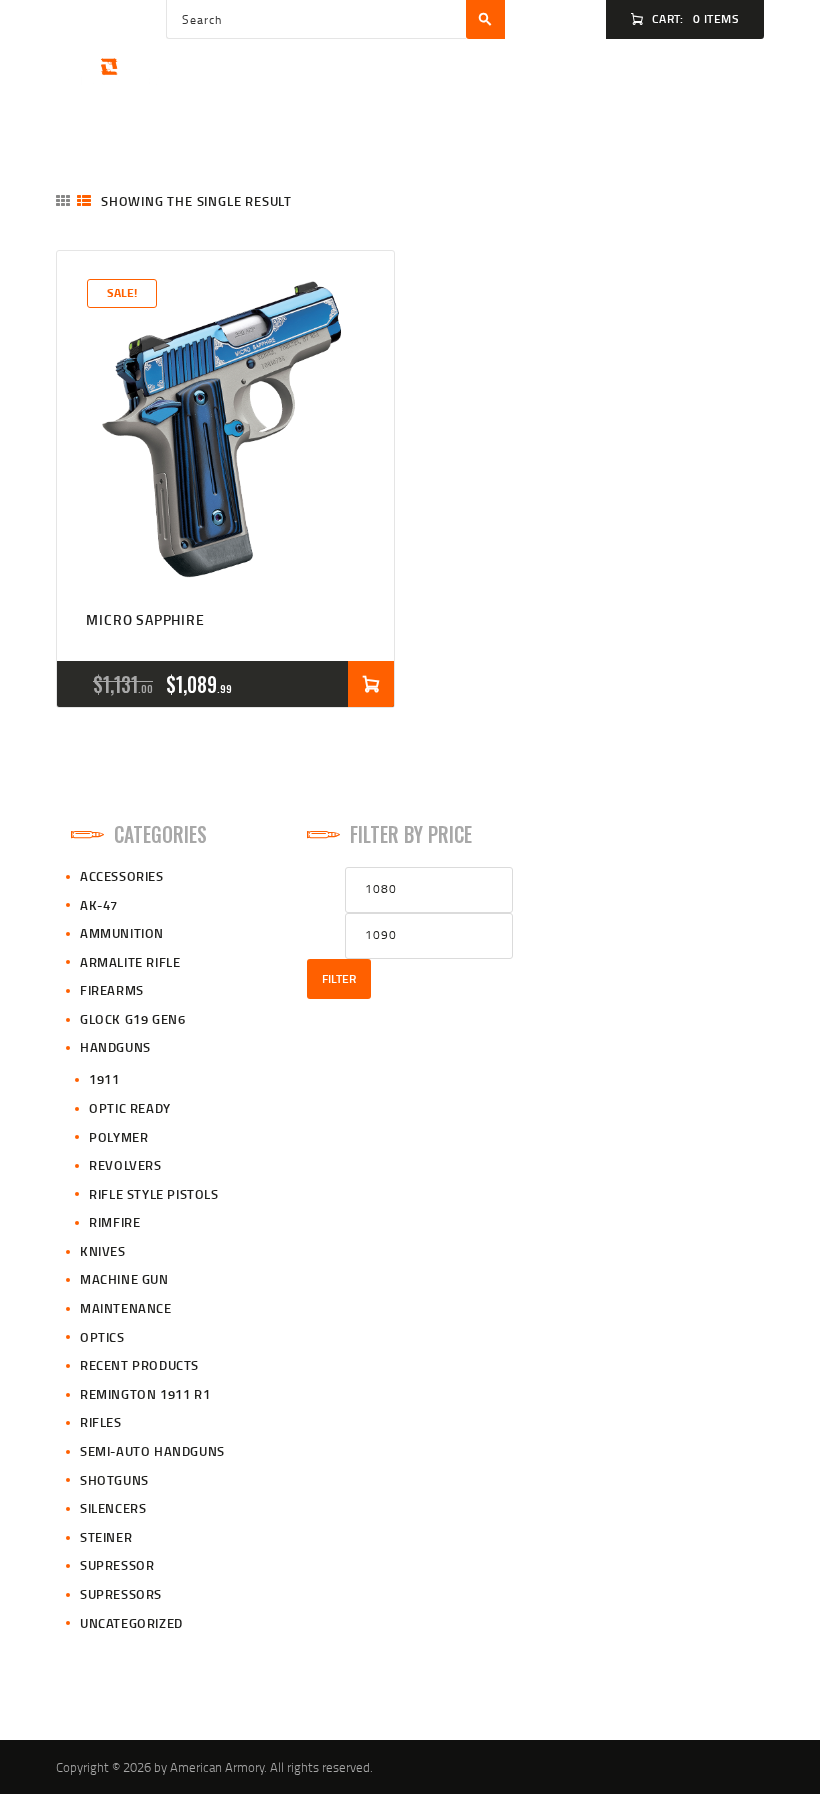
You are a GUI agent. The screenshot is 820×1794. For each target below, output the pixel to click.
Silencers (113, 1508)
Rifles (101, 1422)
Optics (102, 1337)
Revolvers (125, 1165)
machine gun (124, 1279)
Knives (103, 1251)
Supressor (117, 1565)
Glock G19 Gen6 (132, 1019)
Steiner (106, 1537)
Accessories (122, 876)
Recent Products (139, 1365)
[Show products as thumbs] (63, 200)
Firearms (112, 990)
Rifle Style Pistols (153, 1194)
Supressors (121, 1594)
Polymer (118, 1137)
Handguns (115, 1047)
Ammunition (122, 933)
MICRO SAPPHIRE (145, 619)
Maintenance (126, 1308)
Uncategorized (131, 1623)
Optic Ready (130, 1108)
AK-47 (99, 905)
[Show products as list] (84, 200)
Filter (339, 978)
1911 (104, 1079)
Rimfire (114, 1222)
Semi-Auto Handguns (152, 1451)
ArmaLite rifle (130, 962)
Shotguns (114, 1480)
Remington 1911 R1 (145, 1394)
